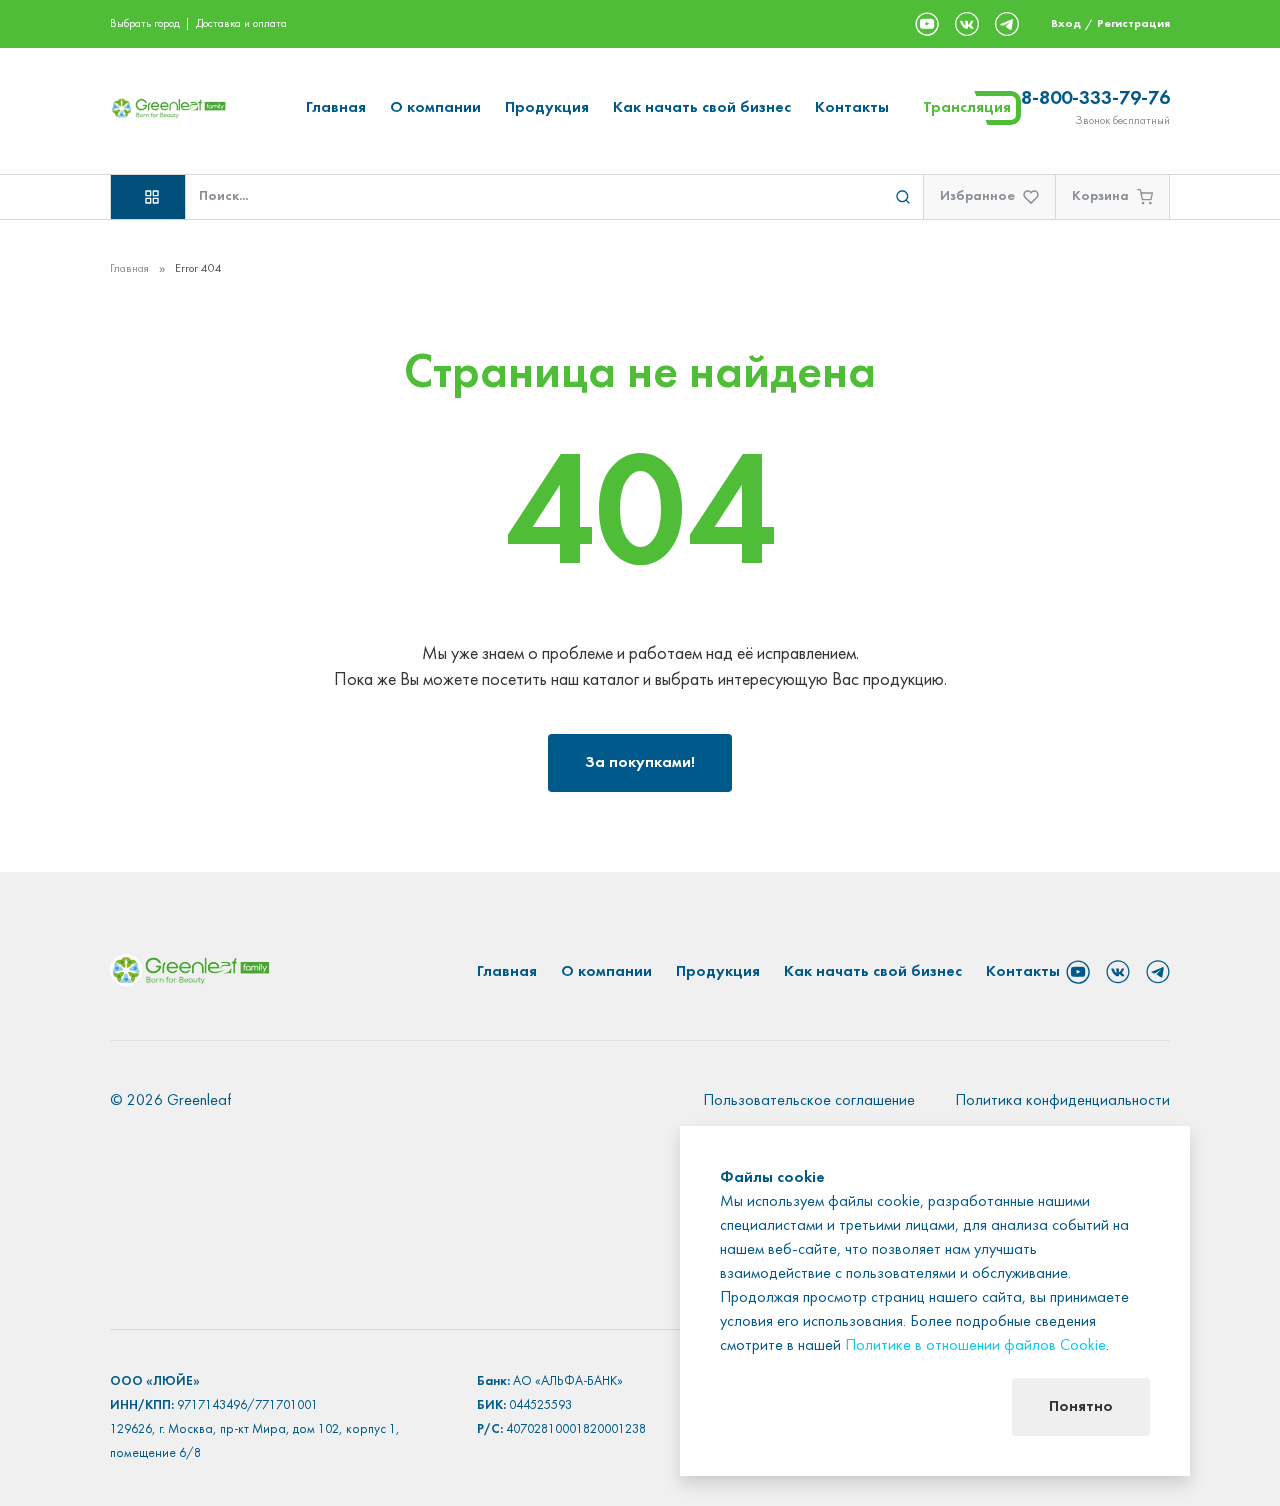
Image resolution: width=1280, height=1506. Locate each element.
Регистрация (1133, 24)
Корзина (1100, 196)
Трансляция (967, 108)
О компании (435, 108)
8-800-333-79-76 (1095, 99)
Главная (336, 108)
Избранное (977, 196)
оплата (270, 24)
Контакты (852, 108)
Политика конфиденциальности (1062, 1101)
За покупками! (640, 763)
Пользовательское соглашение (809, 1101)
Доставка (218, 24)
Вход (1066, 24)
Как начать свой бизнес (702, 108)
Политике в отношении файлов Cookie (975, 1346)
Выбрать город (145, 24)
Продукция (547, 108)
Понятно (1081, 1407)
